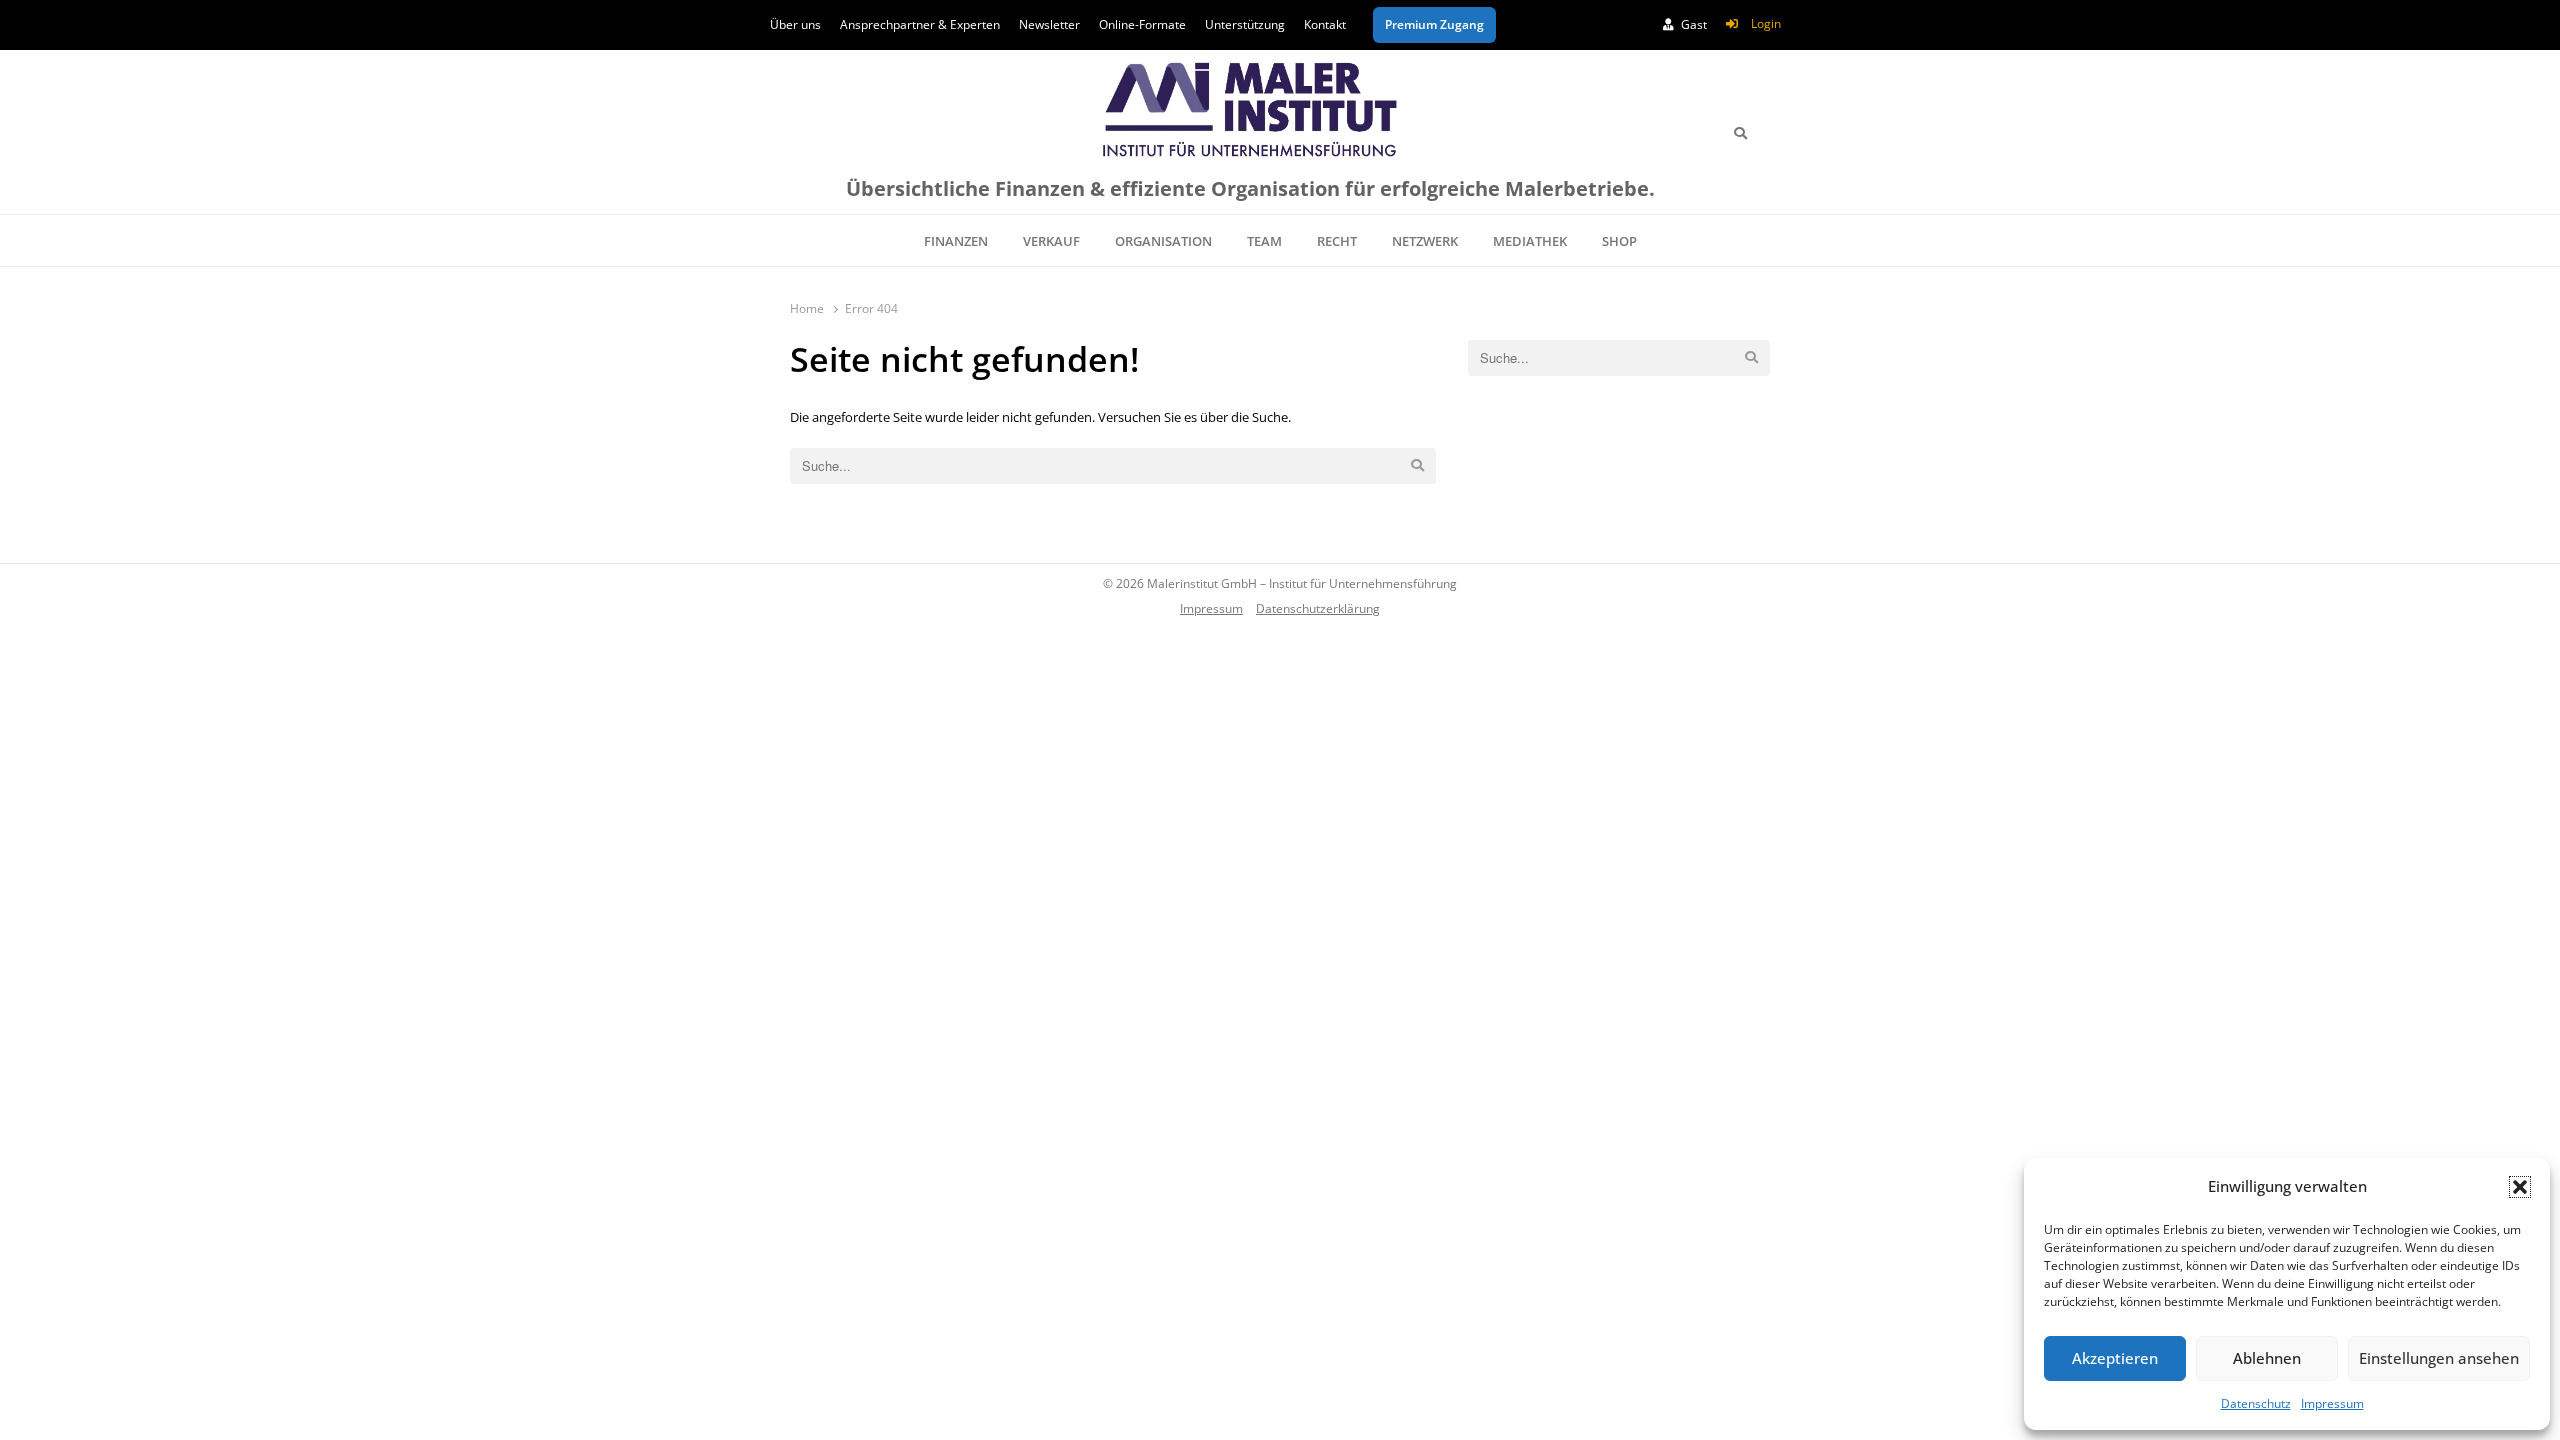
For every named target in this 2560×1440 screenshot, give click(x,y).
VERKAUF (1051, 241)
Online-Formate (1142, 24)
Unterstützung (1245, 24)
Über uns (795, 24)
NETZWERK (1425, 241)
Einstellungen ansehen (2439, 1358)
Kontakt (1325, 24)
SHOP (1619, 241)
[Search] (1740, 133)
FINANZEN (956, 241)
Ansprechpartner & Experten (920, 24)
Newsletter (1049, 24)
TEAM (1264, 241)
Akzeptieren (2115, 1358)
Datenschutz (2256, 1403)
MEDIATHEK (1530, 241)
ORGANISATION (1163, 241)
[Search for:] (1113, 466)
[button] (2520, 1187)
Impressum (2332, 1403)
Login (1766, 23)
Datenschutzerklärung (1318, 608)
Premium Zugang (1434, 24)
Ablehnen (2267, 1358)
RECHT (1337, 241)
